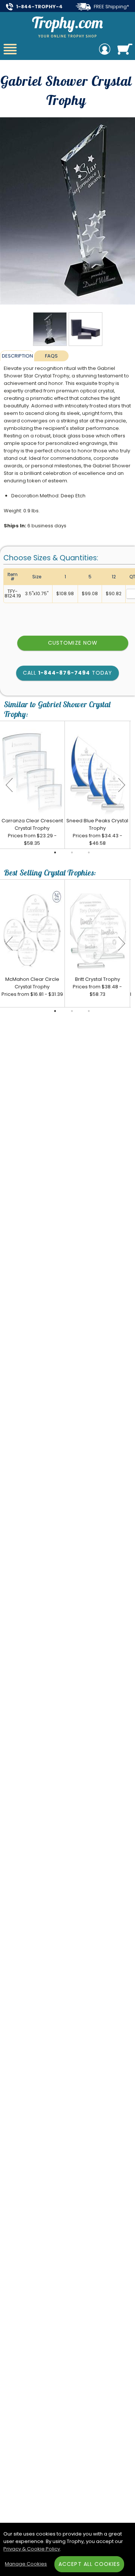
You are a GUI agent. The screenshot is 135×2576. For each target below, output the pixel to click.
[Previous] (9, 785)
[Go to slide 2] (72, 853)
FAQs (51, 356)
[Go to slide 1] (55, 853)
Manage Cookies (26, 2564)
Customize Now (73, 643)
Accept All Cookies (89, 2564)
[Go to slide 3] (89, 853)
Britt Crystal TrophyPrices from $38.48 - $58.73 (97, 987)
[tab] (17, 356)
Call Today (67, 673)
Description (17, 356)
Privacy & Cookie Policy (32, 2549)
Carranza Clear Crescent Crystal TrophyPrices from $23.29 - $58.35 (32, 832)
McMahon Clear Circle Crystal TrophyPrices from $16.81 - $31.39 (32, 987)
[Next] (121, 785)
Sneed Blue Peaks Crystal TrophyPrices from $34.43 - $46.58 (97, 832)
